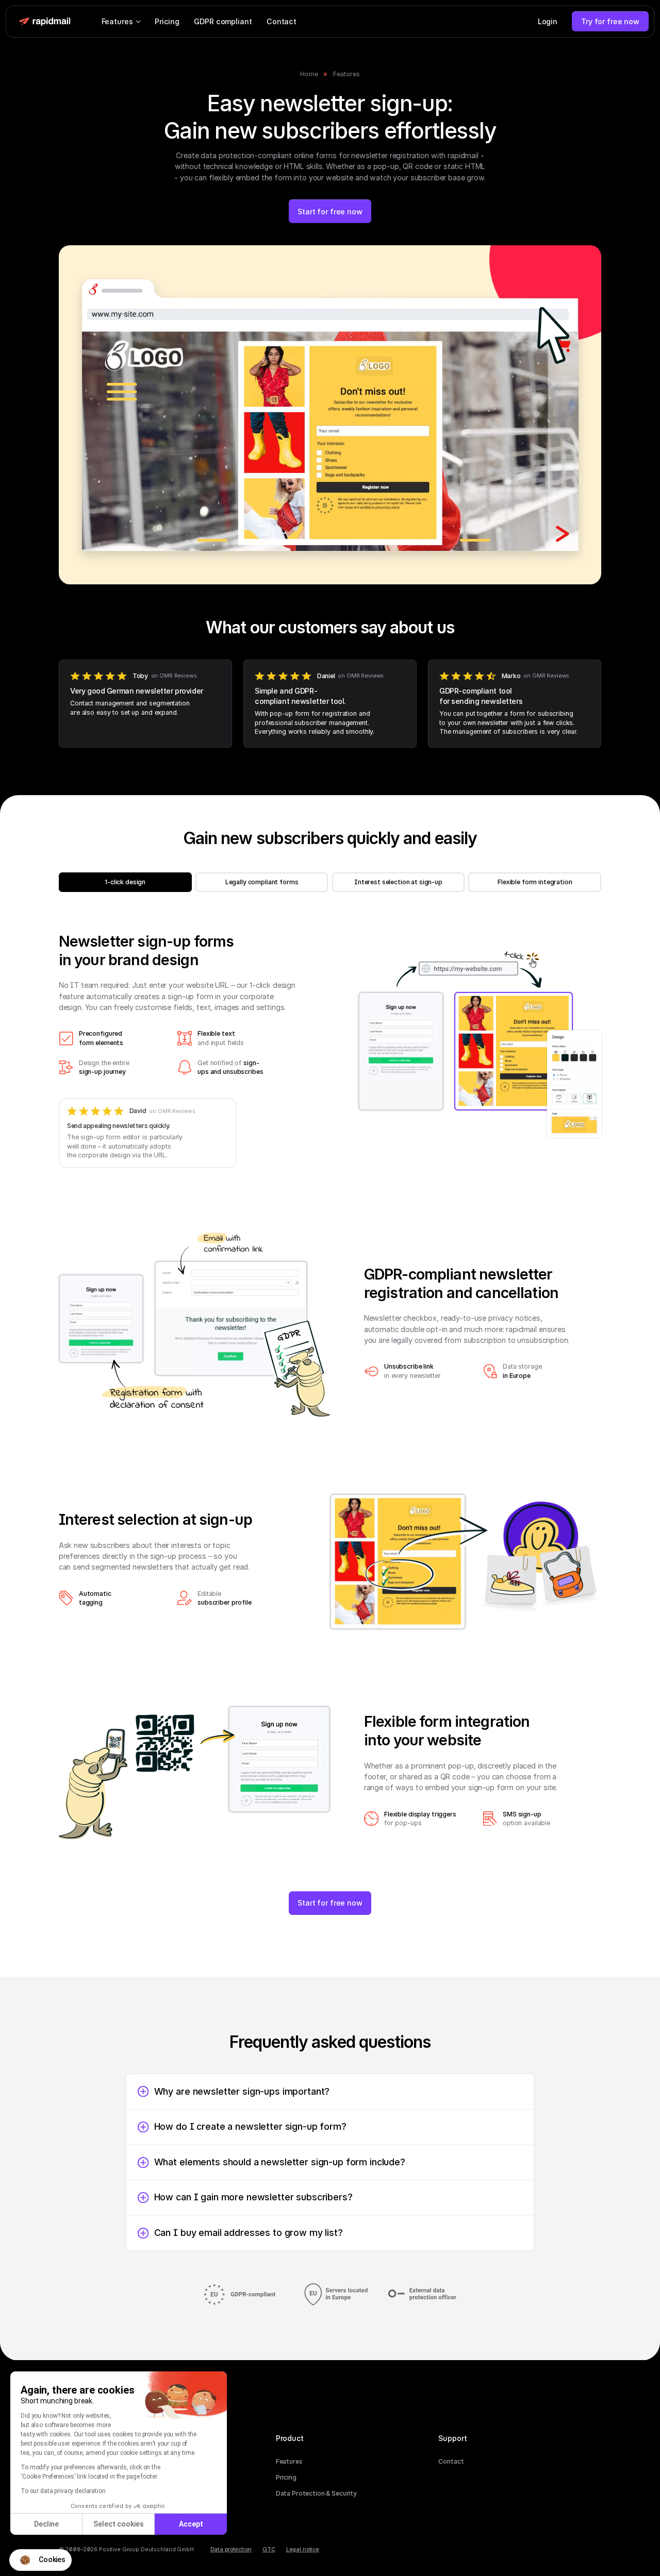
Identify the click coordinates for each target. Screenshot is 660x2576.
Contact (282, 21)
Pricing (167, 21)
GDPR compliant (223, 21)
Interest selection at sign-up (398, 882)
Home (309, 74)
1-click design (125, 882)
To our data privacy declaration (63, 2491)
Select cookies (119, 2524)
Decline (46, 2524)
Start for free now (330, 212)
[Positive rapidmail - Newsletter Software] (44, 21)
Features (346, 74)
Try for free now (610, 21)
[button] (40, 2560)
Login (548, 21)
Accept (191, 2524)
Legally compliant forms (262, 882)
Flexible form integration (535, 882)
